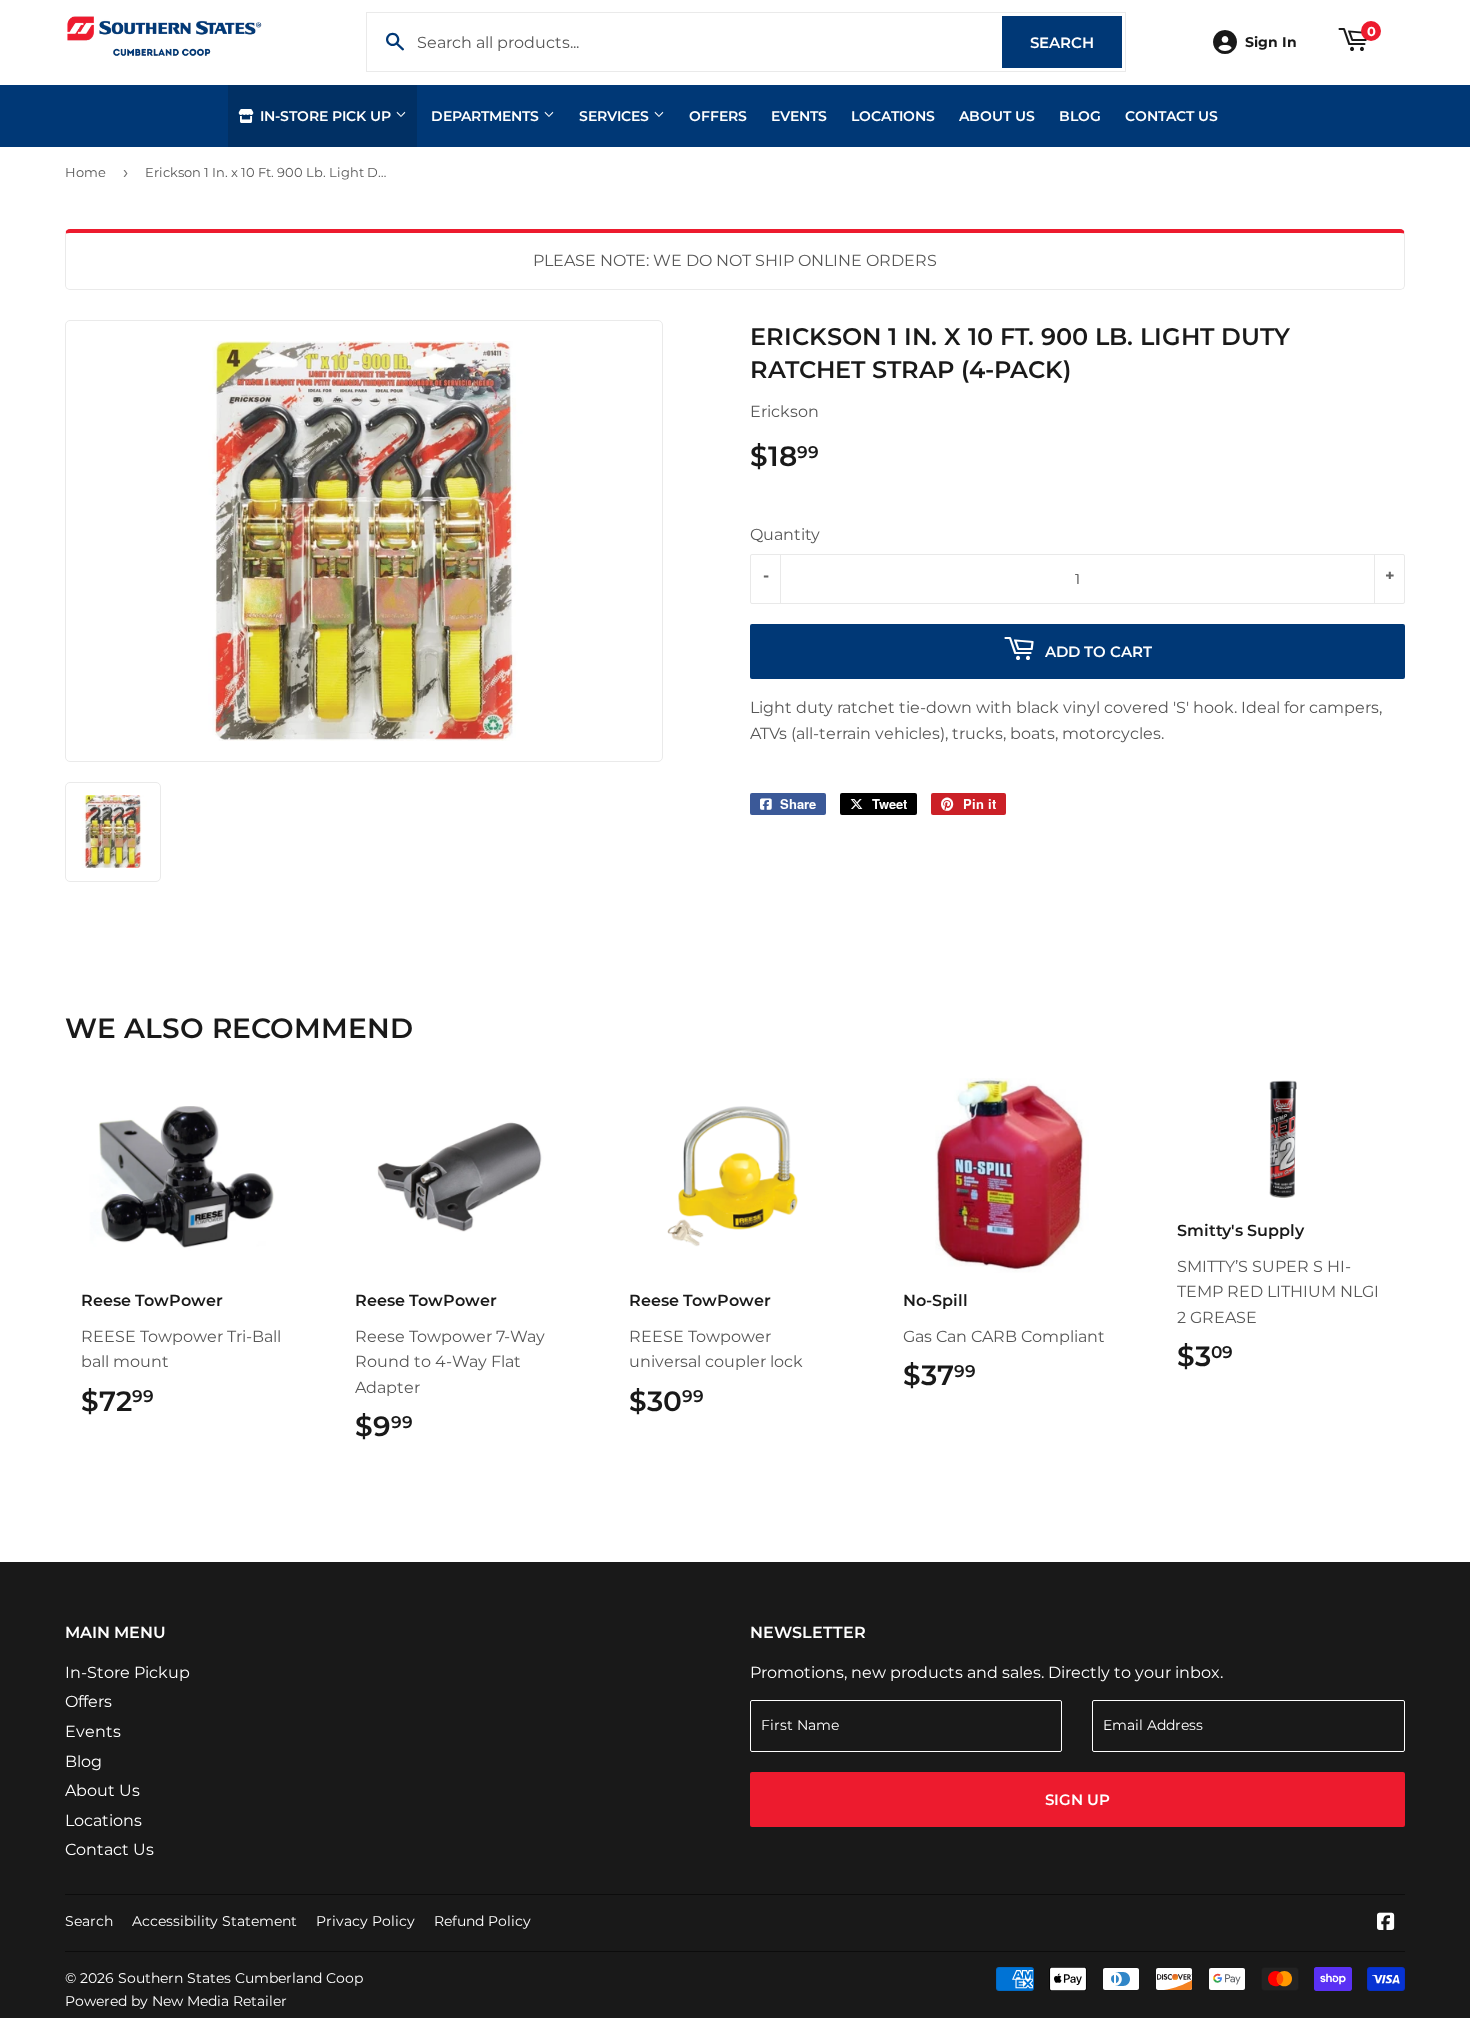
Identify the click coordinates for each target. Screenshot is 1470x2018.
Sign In (1271, 42)
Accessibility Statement (214, 1921)
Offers (718, 116)
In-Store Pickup (127, 1672)
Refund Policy (482, 1921)
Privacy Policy (365, 1921)
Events (799, 116)
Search (1076, 42)
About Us (997, 116)
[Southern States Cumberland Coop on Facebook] (1386, 1923)
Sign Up (1077, 1799)
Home (85, 172)
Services (616, 116)
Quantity (785, 534)
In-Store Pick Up (325, 116)
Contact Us (1171, 116)
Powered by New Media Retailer (176, 2001)
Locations (893, 116)
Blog (1080, 116)
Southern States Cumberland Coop (240, 1978)
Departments (487, 116)
